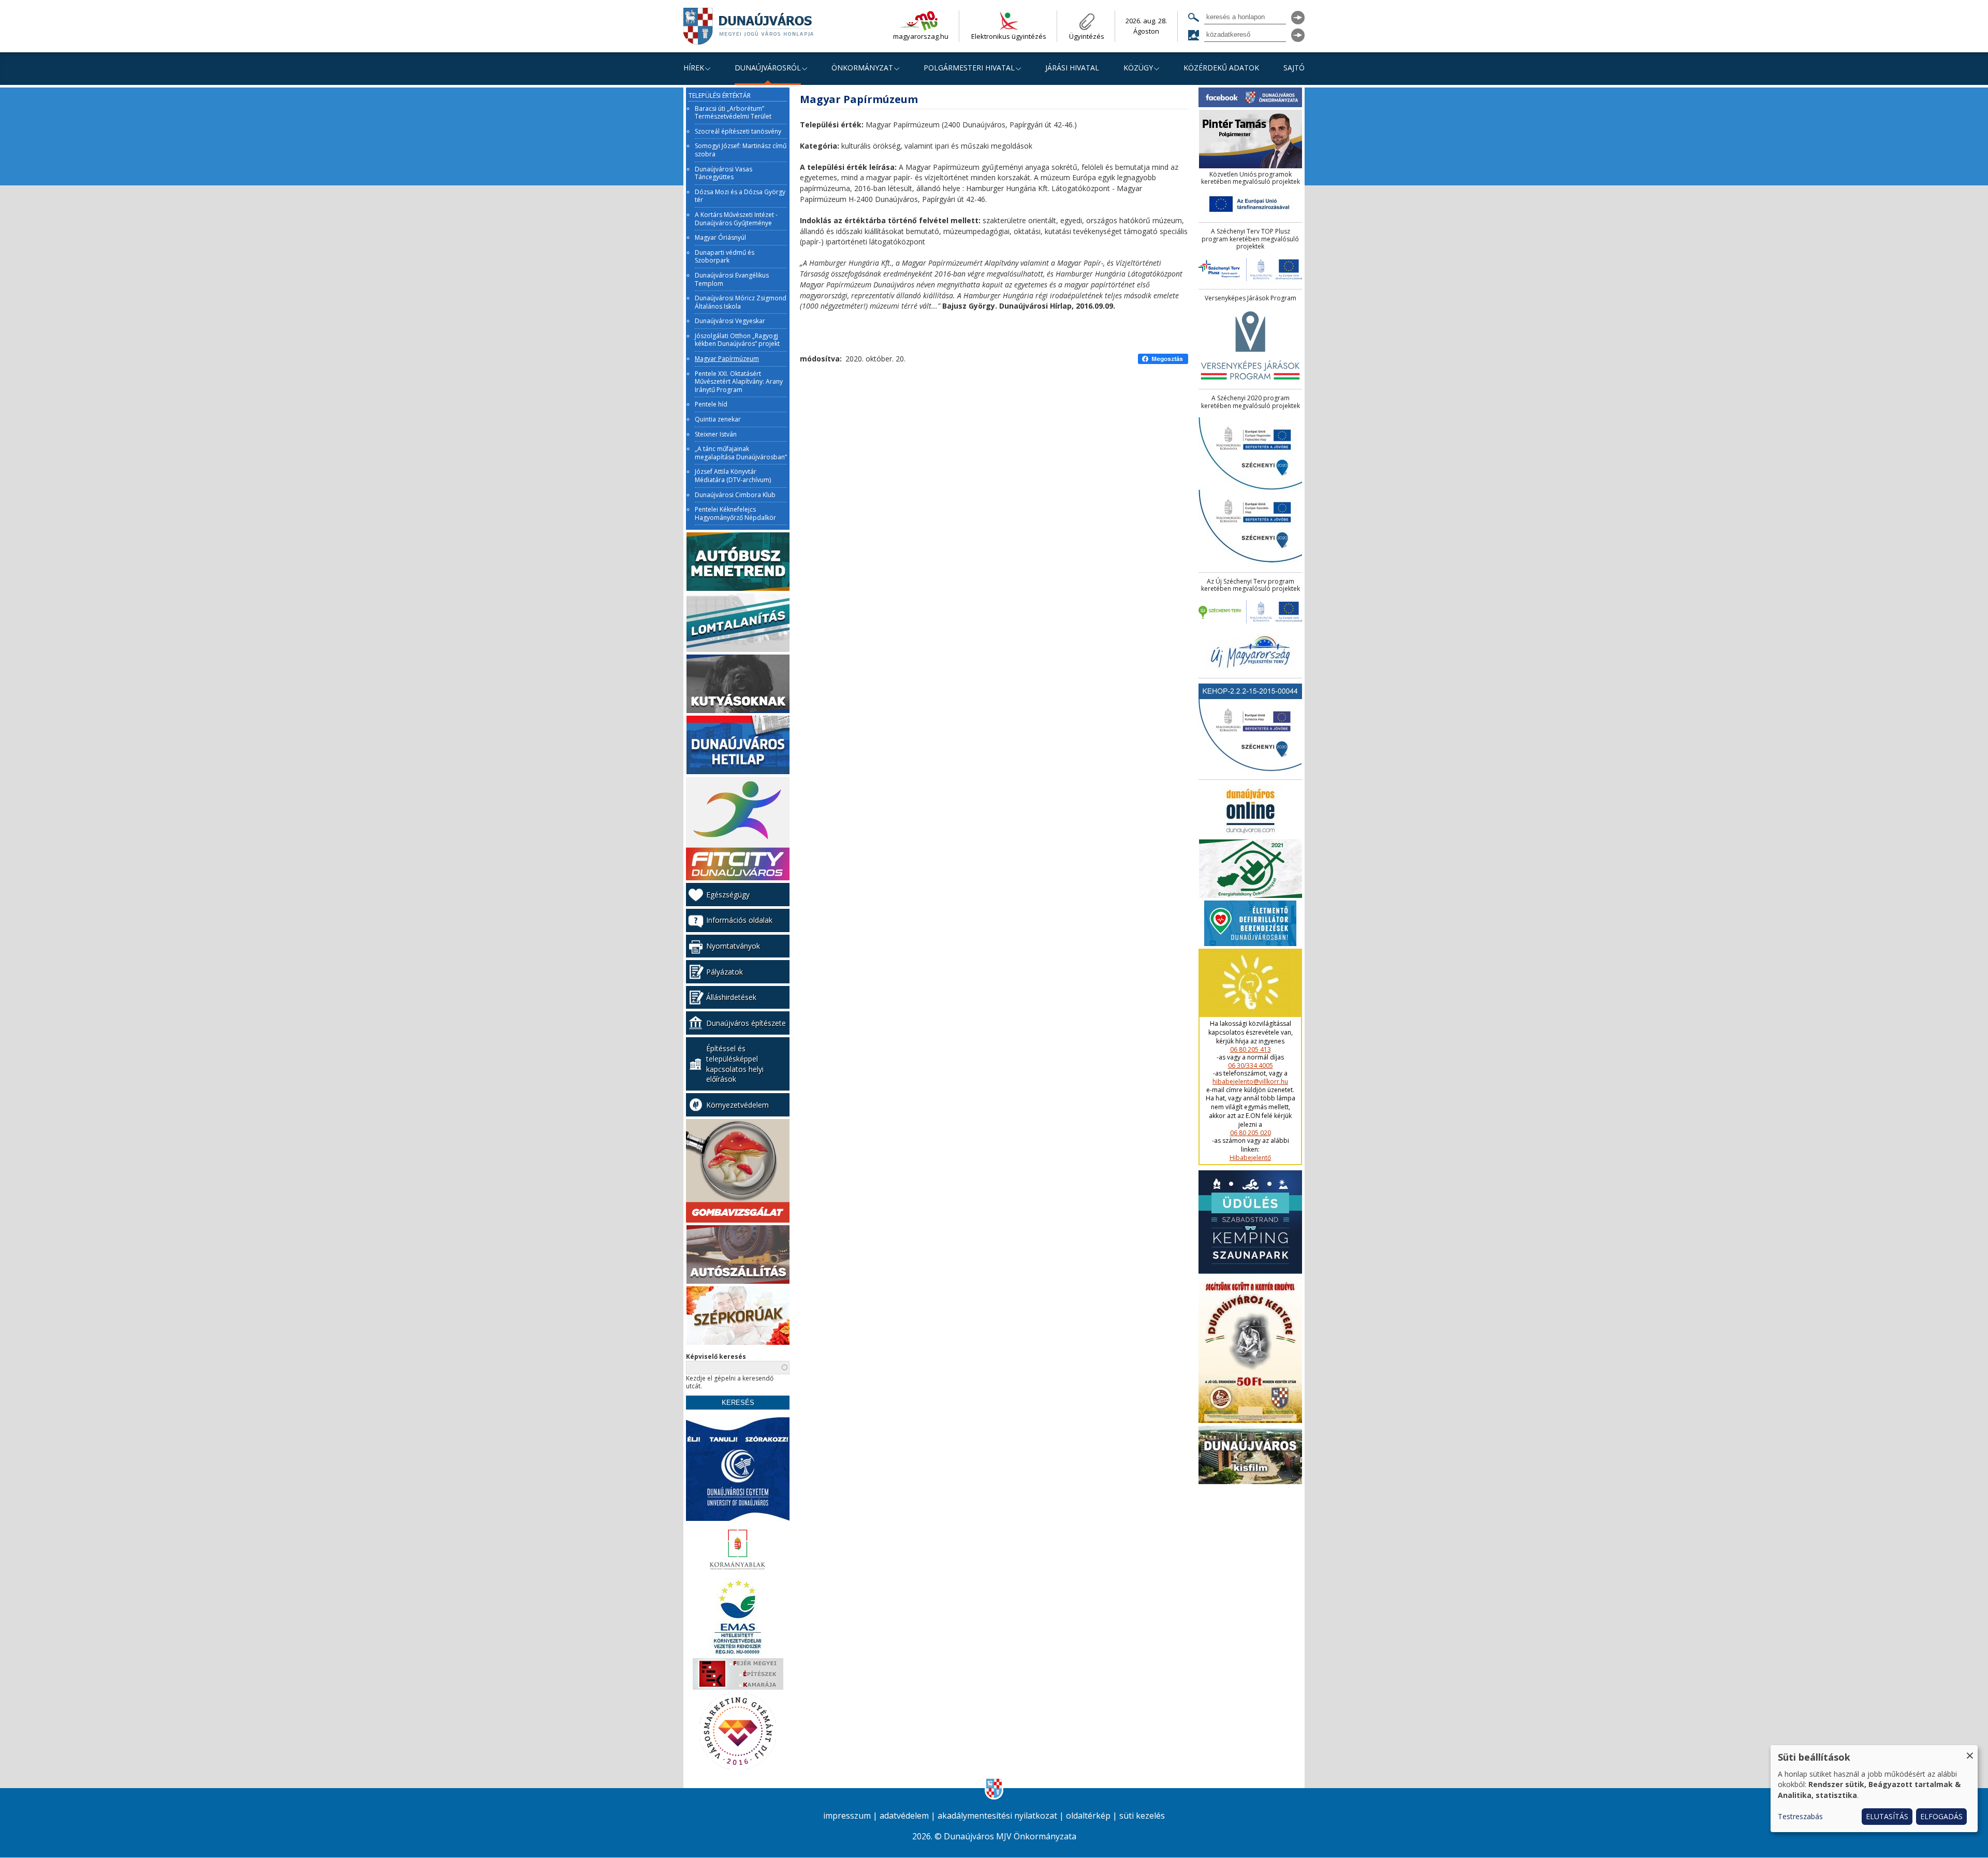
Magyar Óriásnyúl (720, 238)
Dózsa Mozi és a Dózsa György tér (740, 196)
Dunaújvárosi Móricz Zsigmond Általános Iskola (741, 302)
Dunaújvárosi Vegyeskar (730, 321)
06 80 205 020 (1251, 1133)
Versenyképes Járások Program (1251, 298)
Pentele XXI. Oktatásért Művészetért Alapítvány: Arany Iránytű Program (739, 382)
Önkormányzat (862, 68)
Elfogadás (1941, 1816)
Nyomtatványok (733, 946)
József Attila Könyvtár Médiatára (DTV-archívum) (733, 476)
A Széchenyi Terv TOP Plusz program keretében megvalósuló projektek (1250, 239)
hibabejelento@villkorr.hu (1250, 1082)
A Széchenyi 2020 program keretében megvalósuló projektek (1251, 402)
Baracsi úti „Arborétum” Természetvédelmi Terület (733, 113)
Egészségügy (728, 895)
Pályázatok (725, 972)
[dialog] (1874, 1789)
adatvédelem (904, 1816)
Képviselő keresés (716, 1357)
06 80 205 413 (1251, 1050)
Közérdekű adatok (1221, 68)
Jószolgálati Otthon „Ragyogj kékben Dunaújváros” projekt (737, 340)
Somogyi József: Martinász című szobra (741, 150)
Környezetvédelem (737, 1105)
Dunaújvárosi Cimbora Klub (735, 495)
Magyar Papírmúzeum (727, 359)
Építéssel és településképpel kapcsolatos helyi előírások (735, 1064)
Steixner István (716, 434)
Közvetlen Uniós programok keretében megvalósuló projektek (1251, 178)
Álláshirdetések (731, 997)
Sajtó (1294, 68)
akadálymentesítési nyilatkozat (997, 1816)
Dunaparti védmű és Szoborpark (725, 257)
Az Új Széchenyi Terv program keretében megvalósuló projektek (1251, 585)
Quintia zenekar (718, 419)
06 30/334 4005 (1251, 1066)
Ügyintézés (1087, 36)
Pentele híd (711, 404)
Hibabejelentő (1250, 1158)
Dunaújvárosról (768, 68)
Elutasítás (1887, 1816)
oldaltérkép (1088, 1816)
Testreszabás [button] (1800, 1816)
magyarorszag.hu (921, 36)
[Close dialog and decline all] (1970, 1752)
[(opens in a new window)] (1163, 359)
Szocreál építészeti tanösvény (738, 132)
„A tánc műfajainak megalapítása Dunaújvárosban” (741, 453)
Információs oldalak (739, 920)
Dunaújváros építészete (746, 1023)
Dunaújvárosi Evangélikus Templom (732, 279)
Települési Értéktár (720, 96)
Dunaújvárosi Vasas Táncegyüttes (723, 173)
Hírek (694, 68)
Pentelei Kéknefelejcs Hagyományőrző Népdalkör (735, 513)
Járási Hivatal (1072, 68)
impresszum (847, 1816)
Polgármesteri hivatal (969, 68)
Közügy (1138, 68)
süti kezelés (1142, 1816)
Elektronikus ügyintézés (1009, 36)
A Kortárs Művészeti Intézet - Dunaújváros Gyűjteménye (736, 219)
